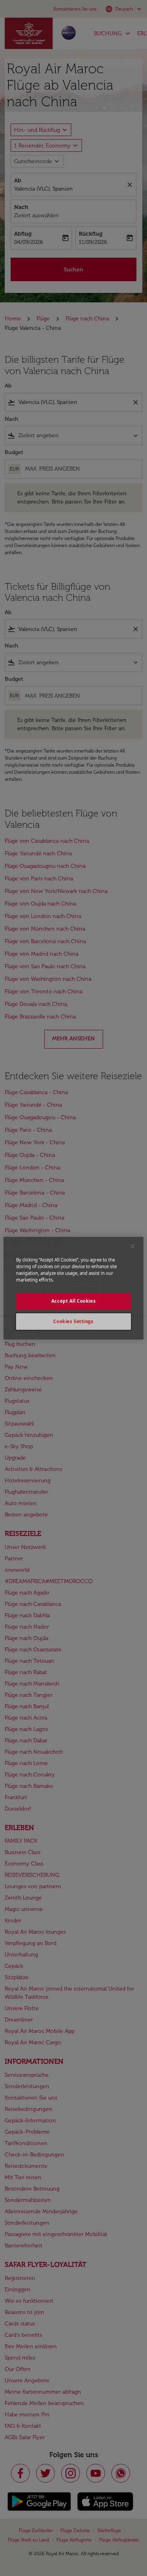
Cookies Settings (73, 1321)
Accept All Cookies (73, 1301)
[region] (73, 1288)
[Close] (132, 1246)
